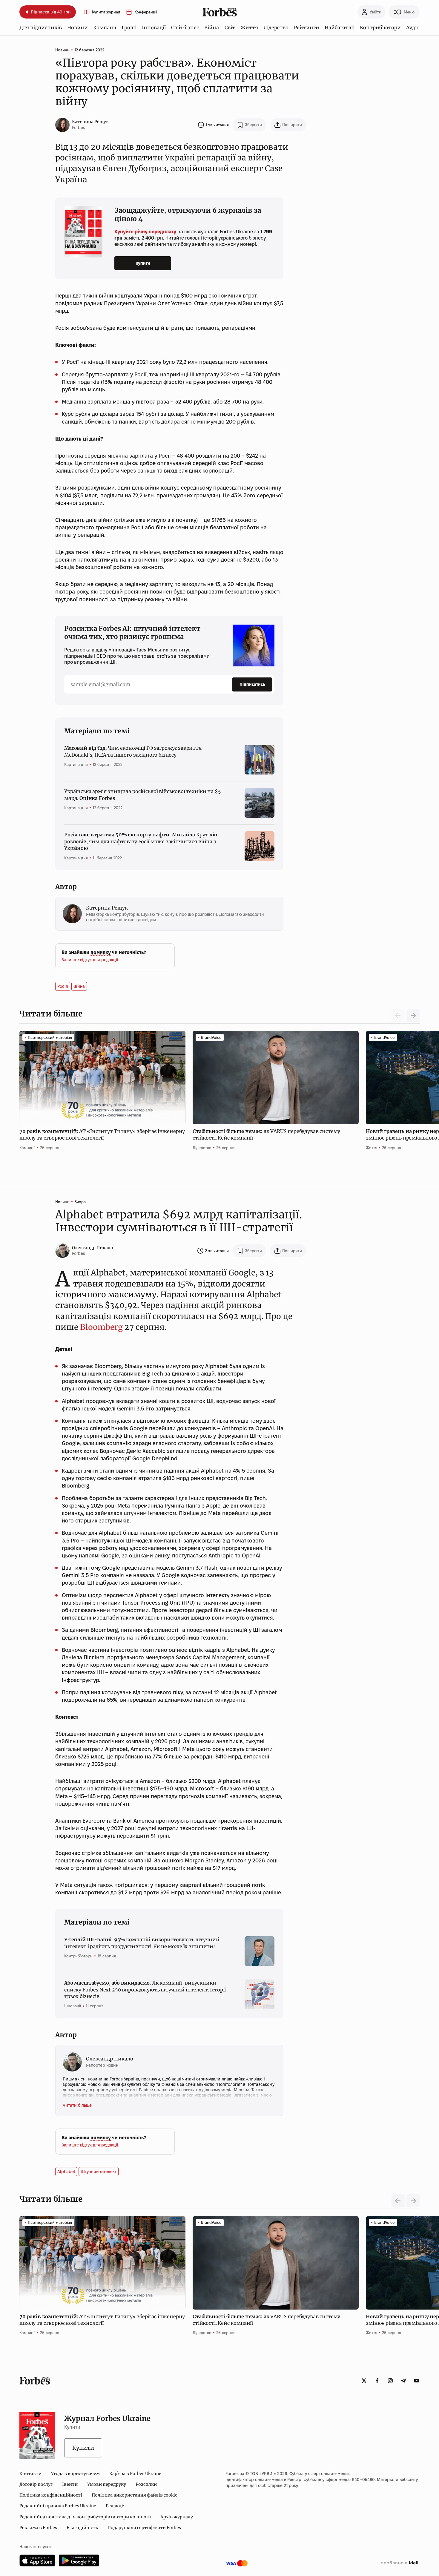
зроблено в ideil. (400, 2563)
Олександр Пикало (93, 1248)
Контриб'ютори (380, 27)
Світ (230, 27)
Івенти (70, 2484)
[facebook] (377, 2381)
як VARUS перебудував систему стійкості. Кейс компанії (266, 1134)
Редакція (116, 2506)
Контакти (30, 2474)
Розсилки (146, 2484)
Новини (77, 27)
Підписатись (252, 684)
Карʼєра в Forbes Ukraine (135, 2474)
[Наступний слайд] (413, 1016)
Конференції (146, 12)
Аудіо (413, 27)
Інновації (154, 27)
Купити (143, 263)
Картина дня (76, 764)
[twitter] (364, 2381)
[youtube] (417, 2381)
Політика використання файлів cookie (135, 2495)
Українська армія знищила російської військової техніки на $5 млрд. (142, 795)
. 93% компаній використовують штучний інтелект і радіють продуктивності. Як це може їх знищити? (142, 1943)
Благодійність (82, 2528)
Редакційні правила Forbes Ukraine (58, 2506)
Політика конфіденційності (51, 2495)
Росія (63, 986)
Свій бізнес (185, 27)
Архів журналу (177, 2517)
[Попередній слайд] (398, 2201)
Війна (212, 27)
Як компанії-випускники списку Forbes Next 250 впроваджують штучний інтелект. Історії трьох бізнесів (145, 1989)
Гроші (129, 27)
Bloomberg (101, 1327)
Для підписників (41, 27)
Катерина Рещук (90, 122)
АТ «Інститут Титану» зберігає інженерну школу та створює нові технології (102, 1134)
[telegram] (403, 2381)
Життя (249, 27)
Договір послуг (36, 2484)
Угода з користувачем (75, 2474)
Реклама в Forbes (38, 2528)
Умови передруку (107, 2484)
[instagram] (390, 2381)
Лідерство (276, 27)
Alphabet (66, 2172)
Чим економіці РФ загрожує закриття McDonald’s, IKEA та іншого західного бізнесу (133, 751)
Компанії (105, 27)
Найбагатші (340, 27)
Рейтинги (307, 27)
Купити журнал (106, 12)
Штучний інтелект (99, 2172)
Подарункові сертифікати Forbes (144, 2528)
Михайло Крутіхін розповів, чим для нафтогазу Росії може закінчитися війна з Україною (141, 841)
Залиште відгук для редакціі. (90, 960)
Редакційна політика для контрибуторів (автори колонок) (85, 2517)
